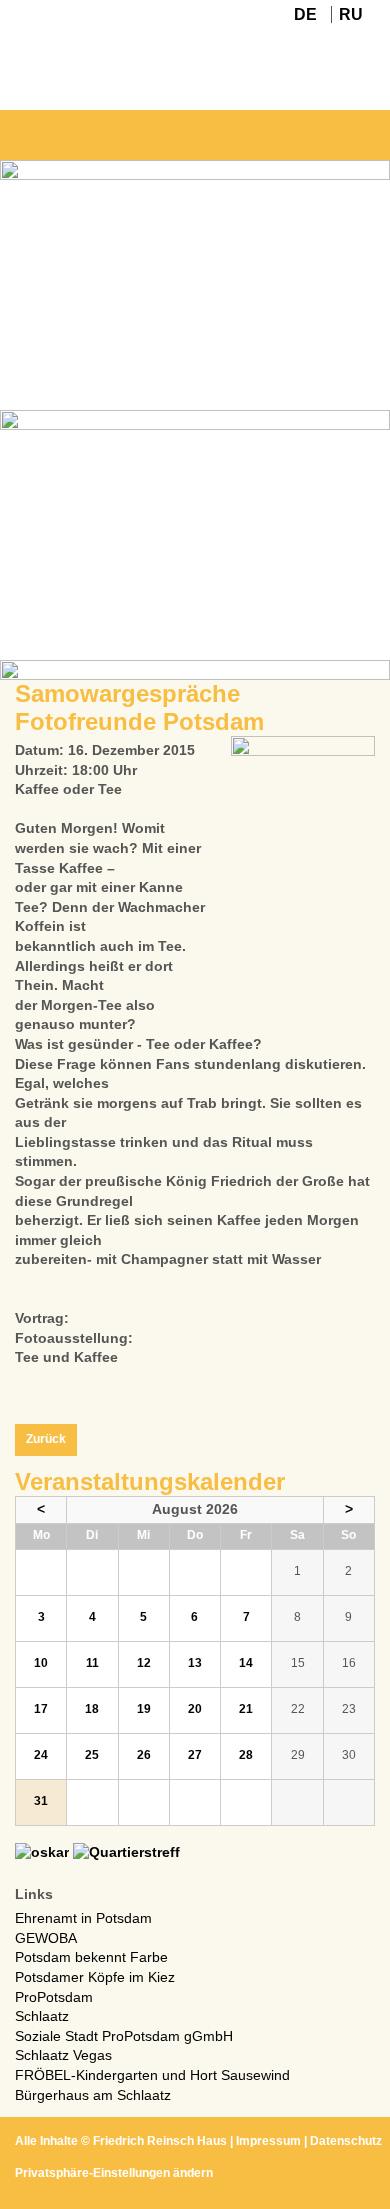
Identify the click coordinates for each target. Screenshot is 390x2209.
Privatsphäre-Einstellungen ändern (114, 2173)
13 (195, 1663)
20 (195, 1709)
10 (41, 1663)
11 (92, 1663)
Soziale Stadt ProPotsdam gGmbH (124, 2036)
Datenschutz (346, 2141)
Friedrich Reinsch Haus (160, 2141)
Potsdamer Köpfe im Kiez (95, 1977)
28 (246, 1755)
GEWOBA (46, 1938)
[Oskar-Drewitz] (42, 1852)
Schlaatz (42, 2016)
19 (144, 1709)
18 (92, 1709)
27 (195, 1755)
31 (41, 1801)
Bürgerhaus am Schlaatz (93, 2095)
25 (92, 1755)
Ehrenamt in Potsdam (83, 1918)
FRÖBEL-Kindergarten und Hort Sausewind (152, 2075)
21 (246, 1709)
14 (246, 1663)
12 (144, 1663)
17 (41, 1709)
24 (41, 1755)
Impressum (268, 2141)
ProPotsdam (54, 1997)
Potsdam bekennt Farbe (91, 1957)
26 (144, 1755)
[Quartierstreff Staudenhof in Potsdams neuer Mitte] (126, 1852)
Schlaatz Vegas (63, 2055)
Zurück (46, 1439)
